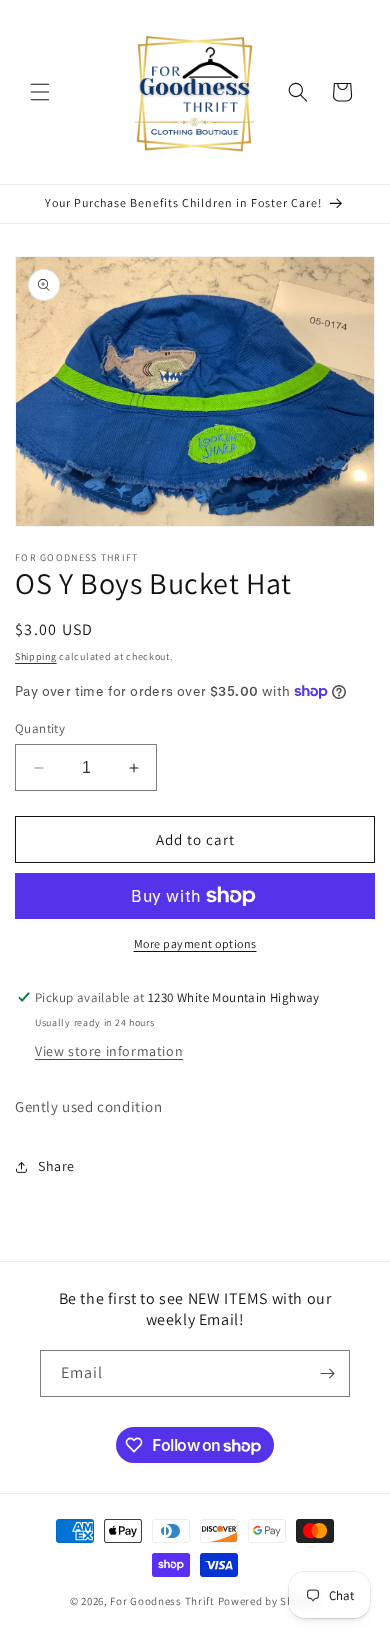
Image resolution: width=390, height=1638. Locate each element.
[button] (40, 92)
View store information (109, 1051)
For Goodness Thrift (162, 1601)
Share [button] (56, 1166)
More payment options (195, 943)
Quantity (40, 728)
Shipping (36, 656)
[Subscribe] (327, 1373)
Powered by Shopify (269, 1601)
